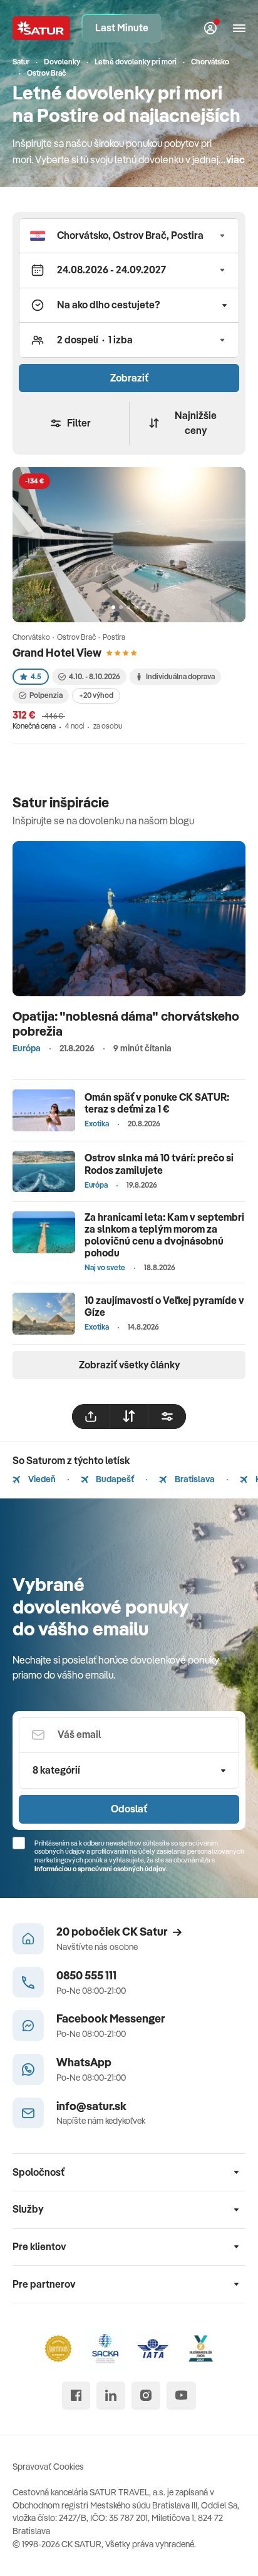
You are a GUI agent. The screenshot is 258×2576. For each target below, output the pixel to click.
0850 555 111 (86, 1975)
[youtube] (182, 2396)
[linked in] (111, 2396)
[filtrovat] (167, 1417)
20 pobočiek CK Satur (112, 1932)
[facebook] (76, 2396)
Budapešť (114, 1479)
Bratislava (194, 1479)
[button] (129, 236)
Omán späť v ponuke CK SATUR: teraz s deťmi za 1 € (157, 1103)
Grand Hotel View (57, 653)
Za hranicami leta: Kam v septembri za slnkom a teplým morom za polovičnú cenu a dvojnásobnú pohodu (164, 1235)
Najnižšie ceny (196, 423)
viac (235, 159)
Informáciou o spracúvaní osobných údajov (100, 1869)
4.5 (36, 676)
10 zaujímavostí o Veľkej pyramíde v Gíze (164, 1306)
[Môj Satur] (211, 28)
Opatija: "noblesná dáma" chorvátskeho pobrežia (126, 1023)
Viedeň (41, 1479)
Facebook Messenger (111, 2018)
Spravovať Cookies (48, 2467)
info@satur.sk (91, 2106)
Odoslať (129, 1809)
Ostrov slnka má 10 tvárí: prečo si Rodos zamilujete (159, 1164)
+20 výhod (96, 695)
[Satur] (41, 28)
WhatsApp (84, 2062)
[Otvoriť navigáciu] (239, 28)
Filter (79, 423)
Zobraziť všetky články (129, 1365)
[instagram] (146, 2396)
